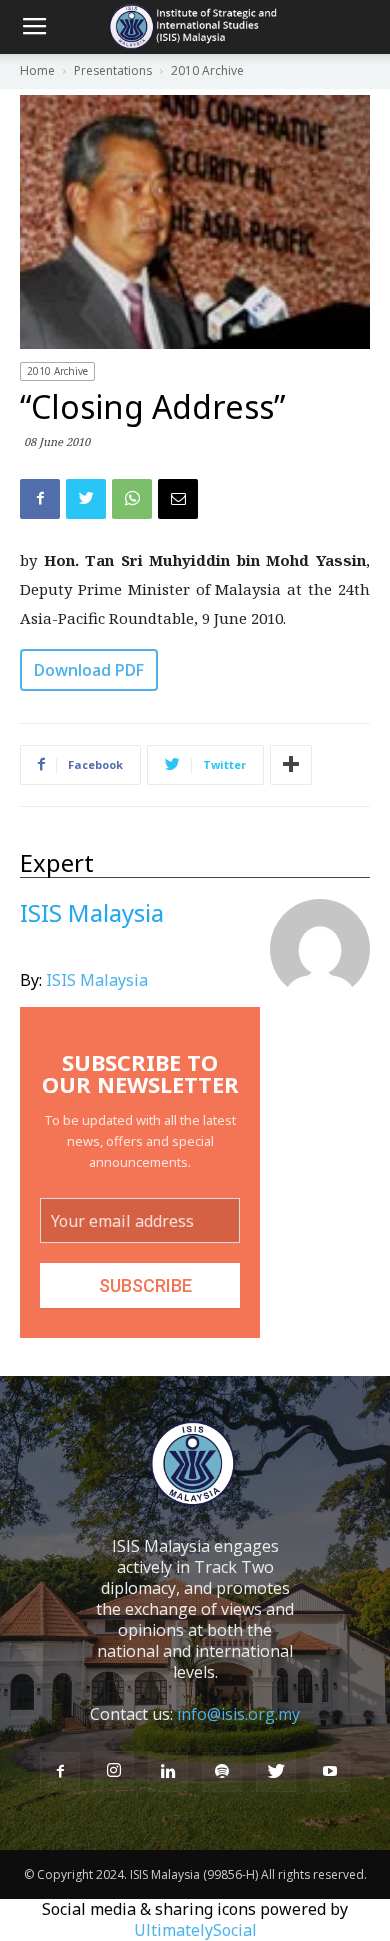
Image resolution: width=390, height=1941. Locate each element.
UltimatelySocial (195, 1930)
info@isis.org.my (238, 1714)
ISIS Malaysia (97, 980)
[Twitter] (276, 1772)
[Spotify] (222, 1772)
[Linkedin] (168, 1772)
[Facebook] (60, 1772)
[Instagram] (114, 1771)
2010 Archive (57, 371)
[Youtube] (330, 1772)
